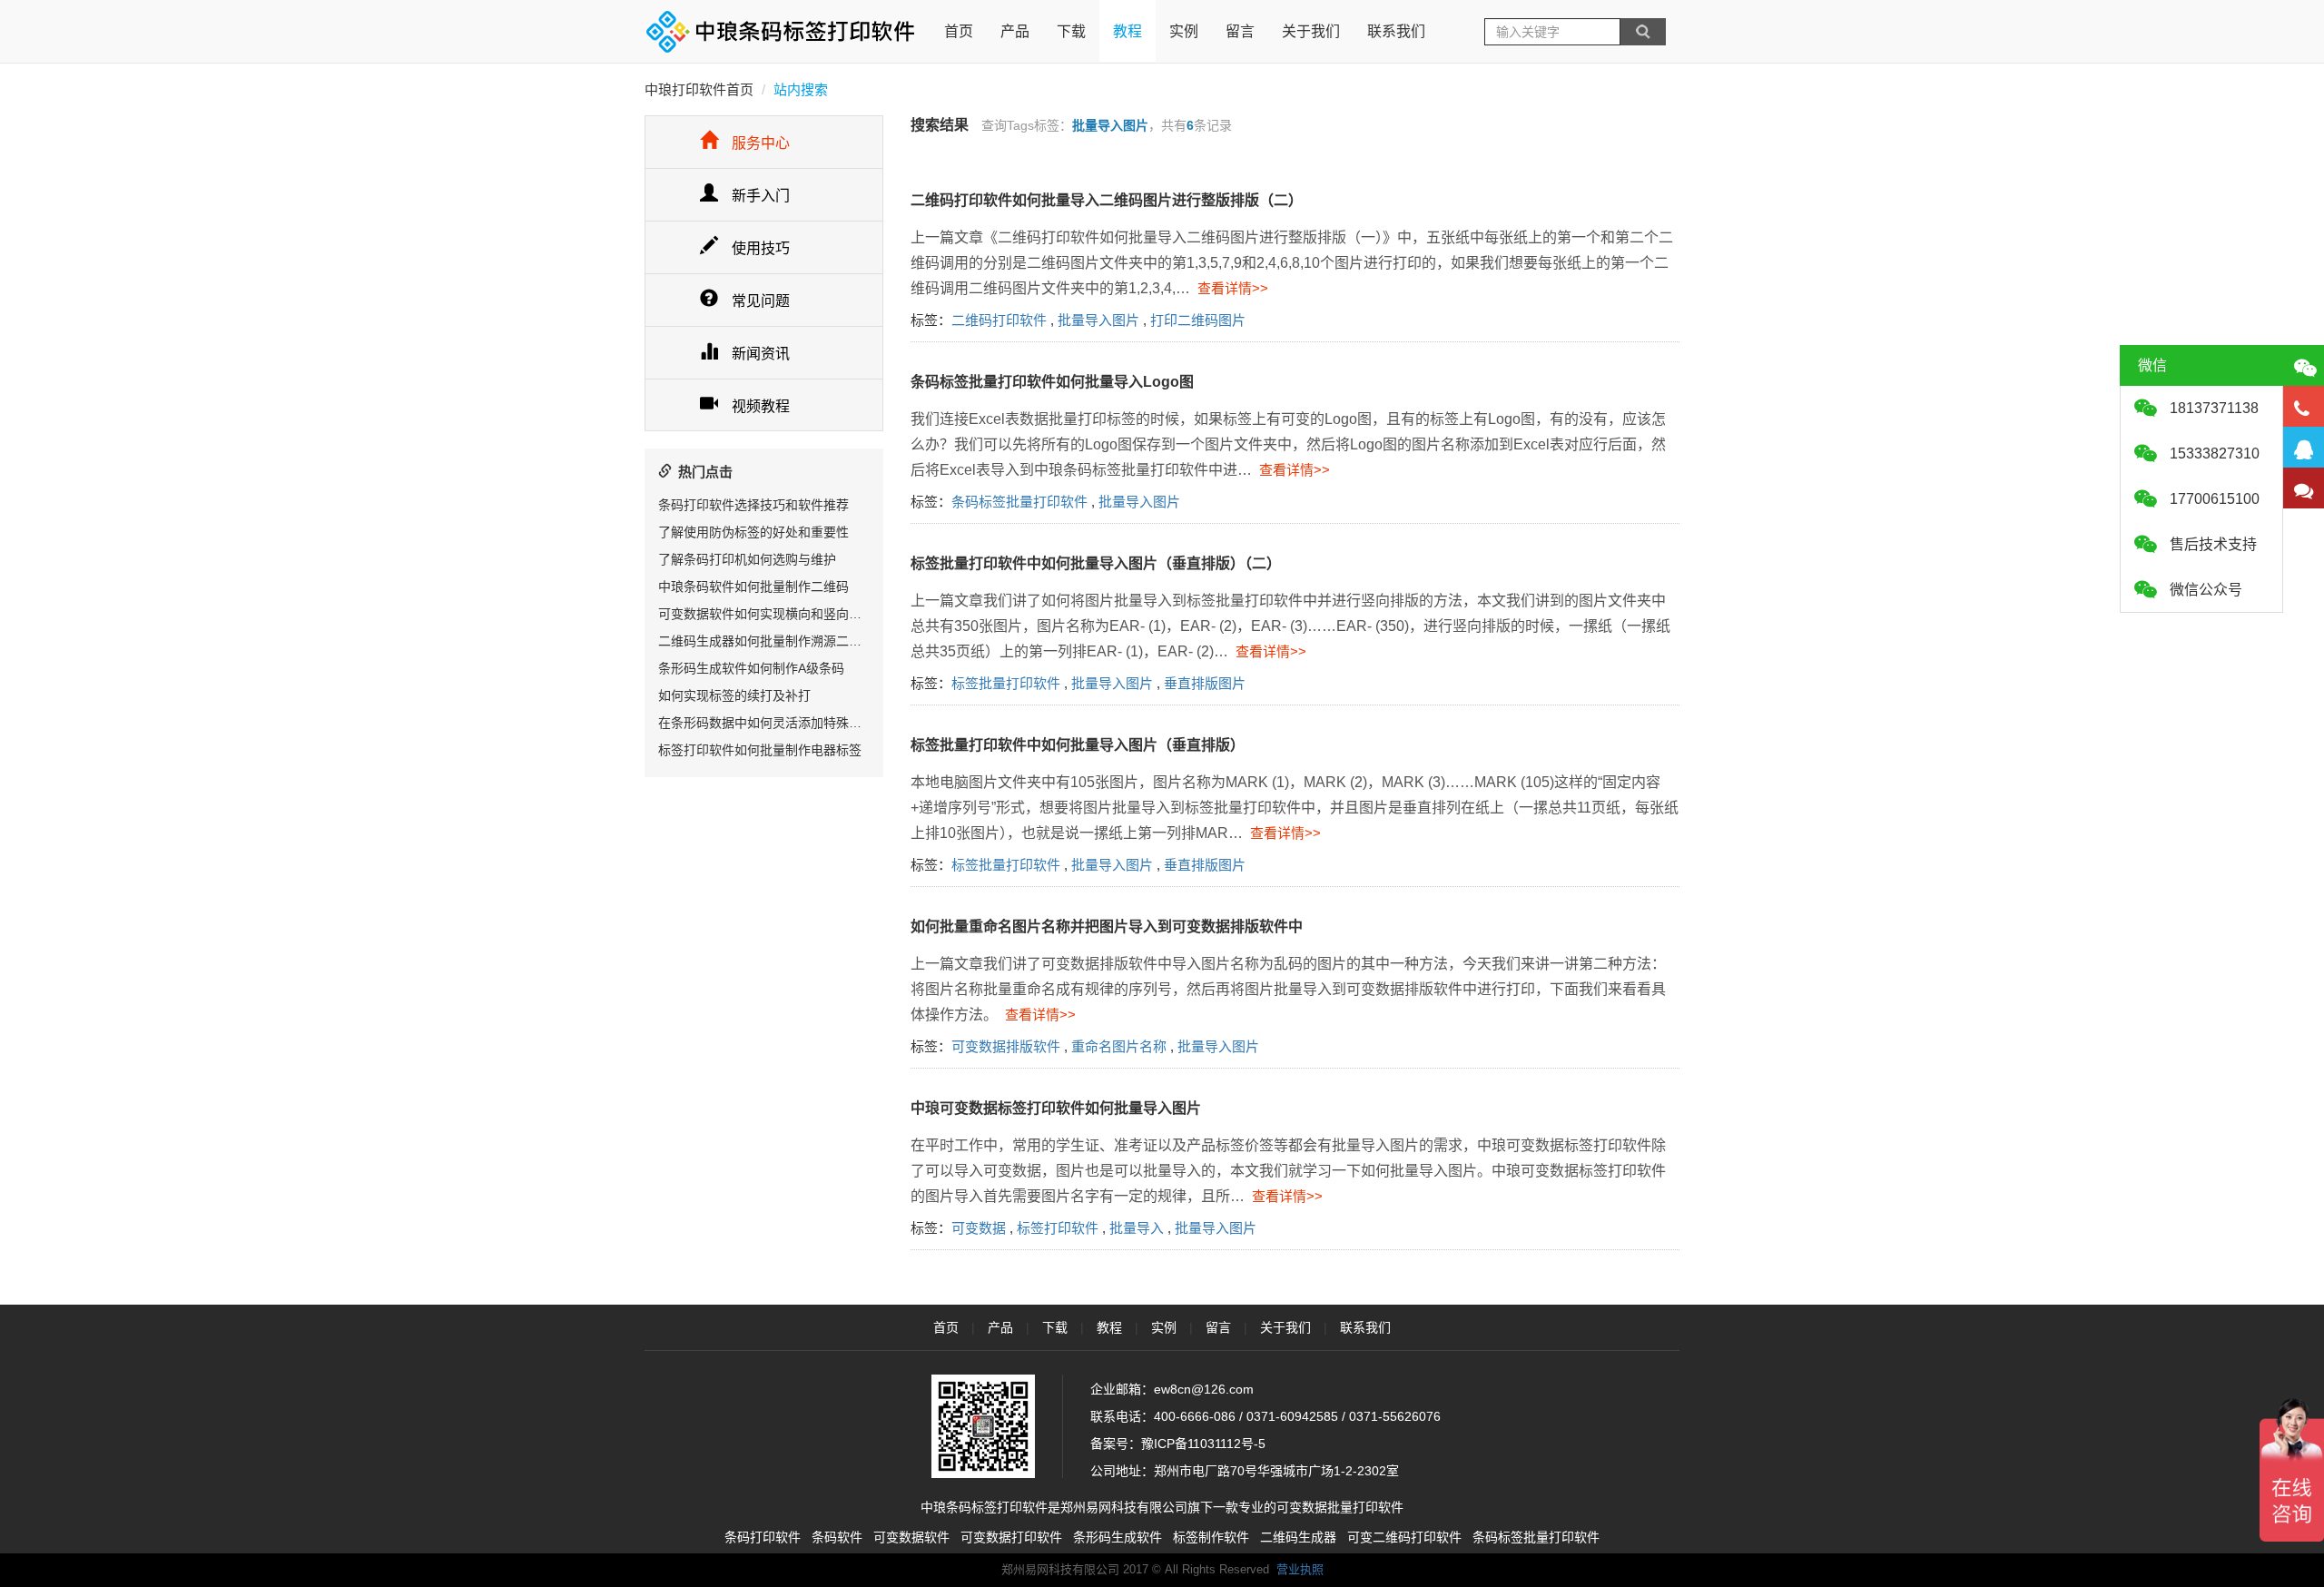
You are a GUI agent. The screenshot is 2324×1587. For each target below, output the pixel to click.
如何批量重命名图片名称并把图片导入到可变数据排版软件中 (1107, 927)
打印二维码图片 (1198, 320)
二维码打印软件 (999, 320)
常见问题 (761, 301)
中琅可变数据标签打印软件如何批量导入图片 (1056, 1108)
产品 (1015, 31)
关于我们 (1311, 31)
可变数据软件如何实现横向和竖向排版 (766, 614)
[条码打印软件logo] (781, 32)
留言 (1240, 31)
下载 (1071, 31)
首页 (959, 31)
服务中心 (761, 143)
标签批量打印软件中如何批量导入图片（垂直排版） (1078, 745)
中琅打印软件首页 (699, 89)
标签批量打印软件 (1006, 683)
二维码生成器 (1298, 1537)
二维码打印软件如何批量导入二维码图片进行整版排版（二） (1107, 200)
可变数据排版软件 (1006, 1046)
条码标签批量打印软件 (1019, 502)
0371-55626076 (1395, 1416)
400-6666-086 (1195, 1416)
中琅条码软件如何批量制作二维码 (753, 586)
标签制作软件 (1211, 1537)
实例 (1184, 31)
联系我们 (1396, 31)
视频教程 (761, 406)
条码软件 (837, 1537)
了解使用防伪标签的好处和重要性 (753, 532)
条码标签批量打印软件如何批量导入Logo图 (1052, 382)
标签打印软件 (1058, 1228)
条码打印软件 (763, 1537)
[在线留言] (2304, 488)
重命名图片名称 (1119, 1046)
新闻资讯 (761, 354)
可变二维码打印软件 (1404, 1537)
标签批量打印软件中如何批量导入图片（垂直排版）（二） (1096, 563)
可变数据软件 (911, 1537)
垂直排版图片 (1205, 683)
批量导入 (1137, 1228)
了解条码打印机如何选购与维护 (747, 559)
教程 (1128, 31)
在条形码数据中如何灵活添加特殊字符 (766, 723)
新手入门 (761, 196)
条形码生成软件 (1118, 1537)
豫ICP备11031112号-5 (1203, 1444)
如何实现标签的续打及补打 (734, 695)
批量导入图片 (1098, 320)
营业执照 (1300, 1569)
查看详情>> (1229, 288)
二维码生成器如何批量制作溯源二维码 (766, 641)
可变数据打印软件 (1011, 1537)
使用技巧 (761, 248)
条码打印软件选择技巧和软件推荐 (753, 505)
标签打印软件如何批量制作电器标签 (760, 750)
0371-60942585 (1292, 1416)
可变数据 (979, 1228)
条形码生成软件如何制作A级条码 (751, 668)
